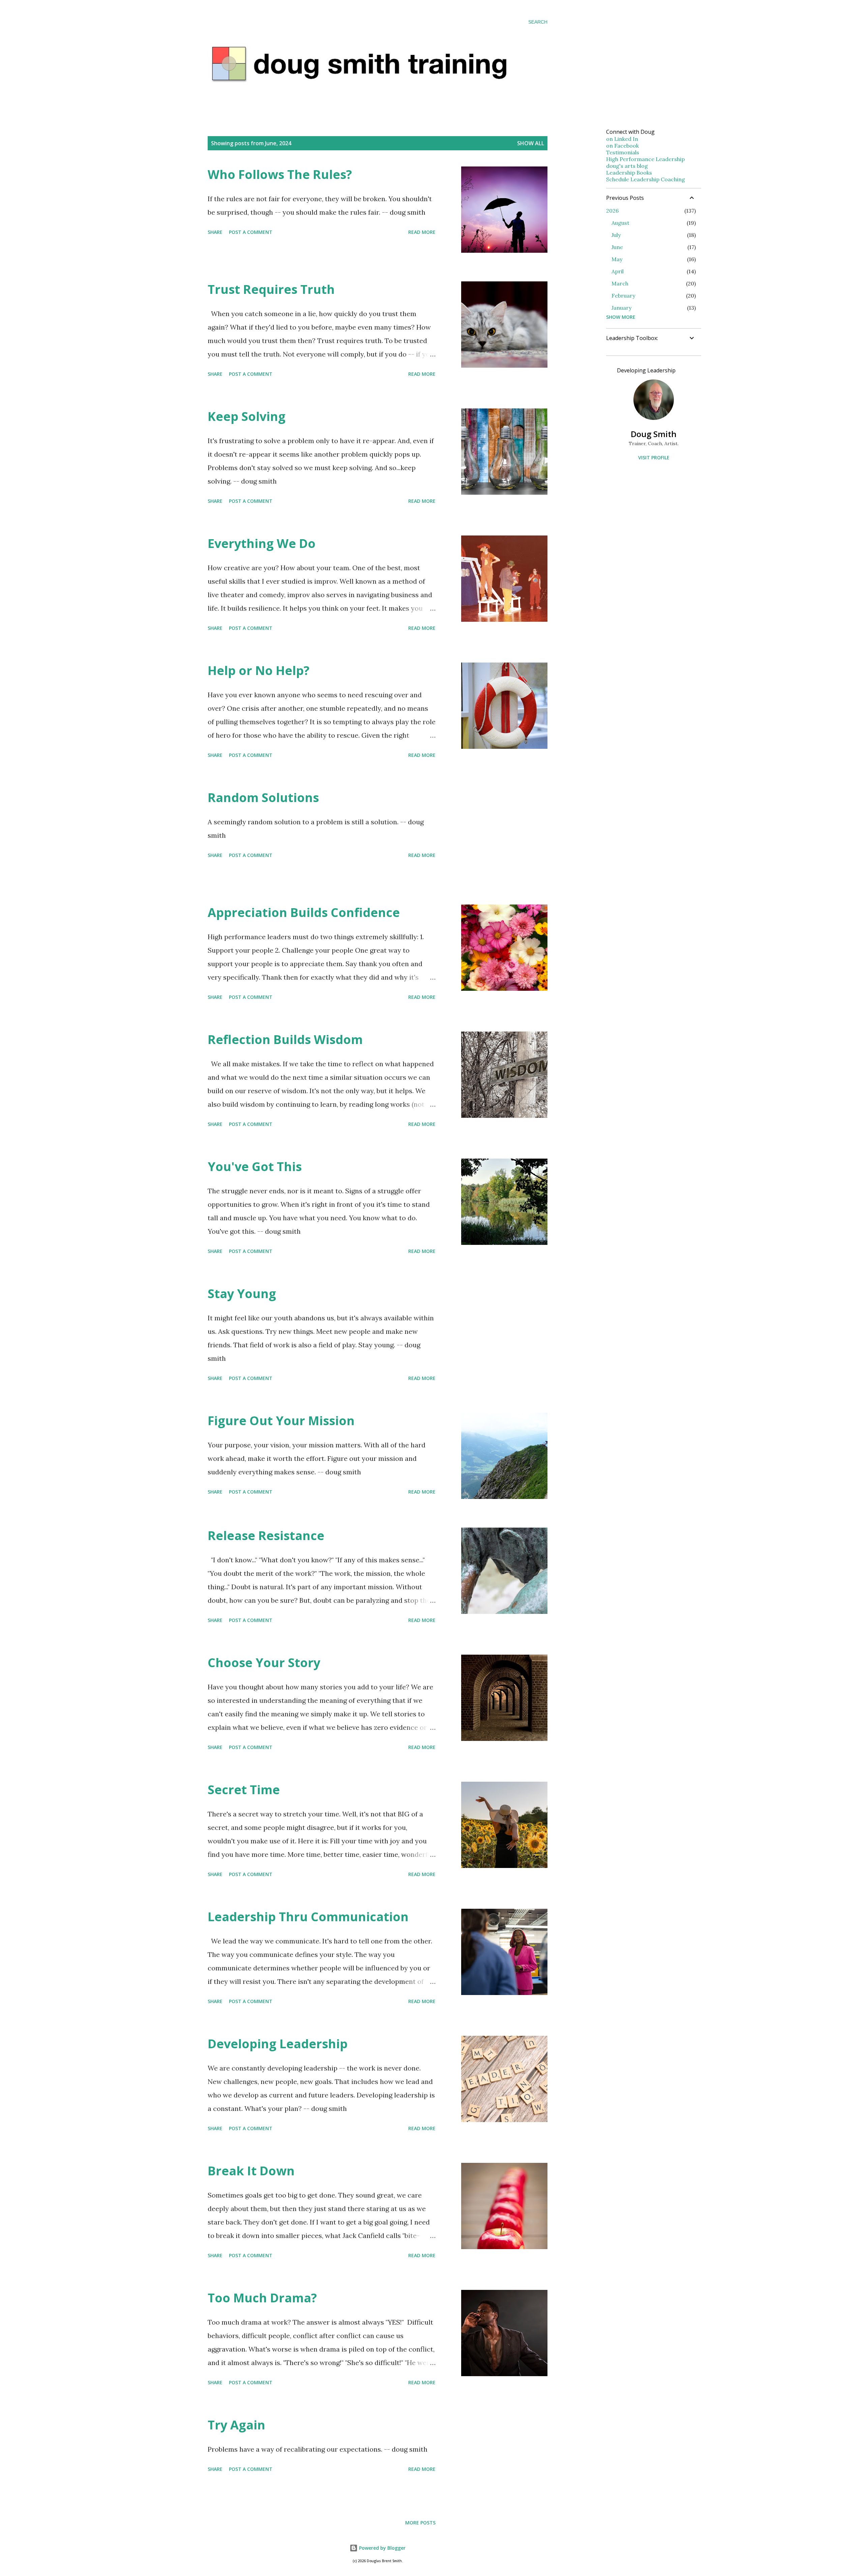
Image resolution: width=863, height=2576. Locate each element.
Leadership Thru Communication (308, 1917)
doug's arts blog (627, 166)
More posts (420, 2523)
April (618, 271)
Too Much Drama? (262, 2298)
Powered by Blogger (382, 2548)
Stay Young (242, 1294)
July (616, 235)
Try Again (236, 2425)
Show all (531, 143)
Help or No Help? (259, 670)
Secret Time (244, 1790)
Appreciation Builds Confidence (304, 912)
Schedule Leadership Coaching (646, 179)
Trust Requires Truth (271, 289)
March (620, 283)
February (623, 296)
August (620, 223)
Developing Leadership (278, 2044)
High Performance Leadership (645, 159)
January (621, 308)
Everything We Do (262, 543)
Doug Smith (654, 434)
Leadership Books (629, 173)
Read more (422, 232)
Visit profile (654, 457)
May (617, 259)
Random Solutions (263, 798)
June (617, 247)
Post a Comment (251, 232)
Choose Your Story (264, 1663)
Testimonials (623, 152)
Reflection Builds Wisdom (285, 1039)
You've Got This (255, 1167)
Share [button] (215, 232)
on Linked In (622, 139)
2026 (612, 211)
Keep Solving (247, 416)
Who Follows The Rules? (280, 174)
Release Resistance (266, 1536)
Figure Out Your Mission (281, 1421)
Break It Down (251, 2171)
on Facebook (622, 146)
